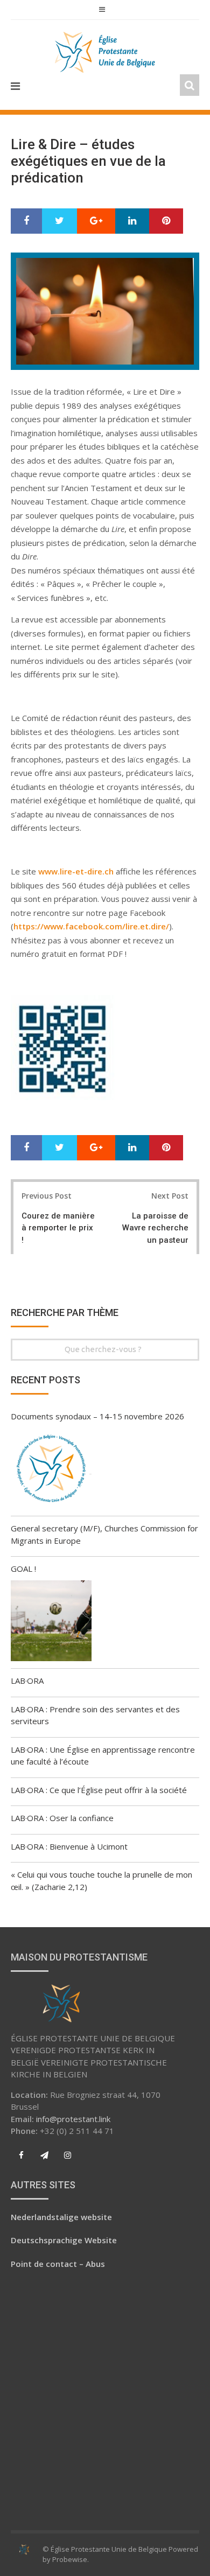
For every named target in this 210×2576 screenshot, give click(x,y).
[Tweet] (59, 221)
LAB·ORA (27, 1681)
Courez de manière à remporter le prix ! (58, 1228)
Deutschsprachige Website (64, 2240)
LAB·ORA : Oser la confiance (62, 1818)
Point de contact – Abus (58, 2264)
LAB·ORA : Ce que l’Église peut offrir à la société (99, 1790)
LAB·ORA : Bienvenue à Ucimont (69, 1846)
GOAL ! (23, 1569)
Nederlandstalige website (61, 2217)
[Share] (26, 221)
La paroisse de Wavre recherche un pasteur (155, 1228)
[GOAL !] (51, 1622)
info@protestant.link (73, 2119)
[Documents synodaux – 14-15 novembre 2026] (51, 1470)
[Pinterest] (166, 221)
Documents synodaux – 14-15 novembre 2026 (97, 1416)
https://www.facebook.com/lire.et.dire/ (91, 926)
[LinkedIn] (132, 221)
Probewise (70, 2559)
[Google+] (96, 221)
